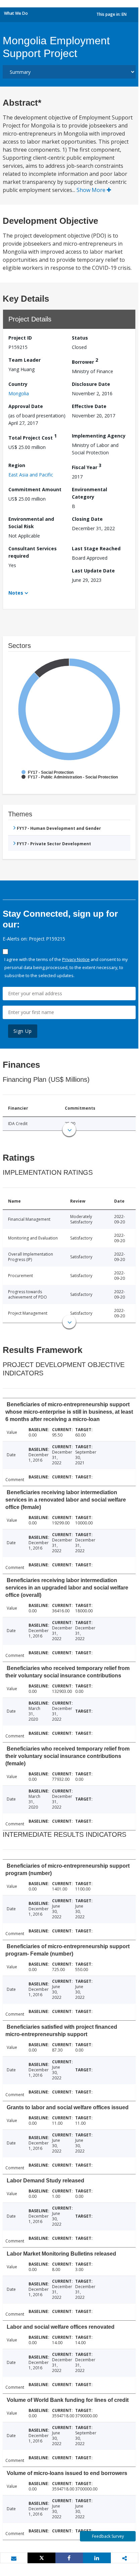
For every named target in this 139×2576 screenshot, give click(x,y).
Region (17, 465)
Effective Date (89, 406)
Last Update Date (93, 571)
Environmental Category (89, 493)
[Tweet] (41, 2558)
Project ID (20, 338)
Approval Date (26, 406)
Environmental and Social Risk (31, 523)
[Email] (14, 2558)
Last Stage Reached (96, 548)
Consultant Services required (33, 552)
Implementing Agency (99, 436)
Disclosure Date (91, 384)
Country (18, 384)
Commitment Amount (35, 489)
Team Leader (25, 360)
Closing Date (87, 519)
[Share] (69, 2558)
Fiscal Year (87, 466)
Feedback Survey (108, 2536)
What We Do (16, 13)
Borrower (85, 361)
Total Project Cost (33, 437)
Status (80, 338)
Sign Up (23, 1031)
